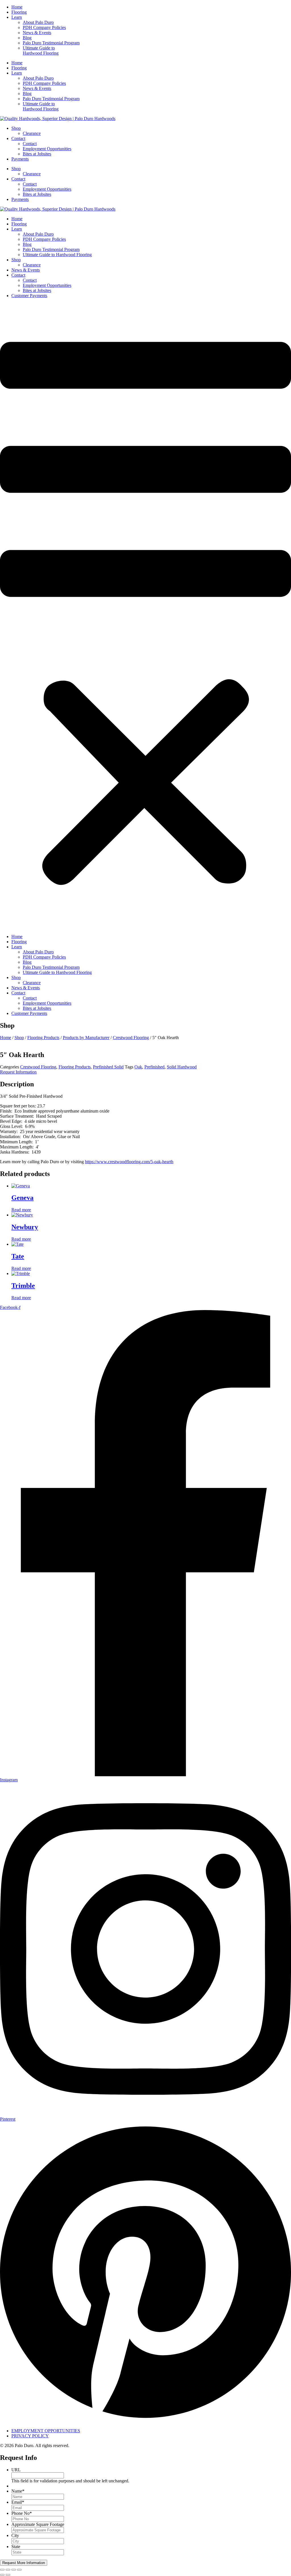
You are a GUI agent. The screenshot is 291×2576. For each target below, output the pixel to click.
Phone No (22, 2513)
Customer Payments (29, 296)
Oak (138, 1067)
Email (18, 2502)
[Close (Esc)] (19, 2570)
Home (17, 7)
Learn (17, 17)
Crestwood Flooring (131, 1038)
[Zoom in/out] (2, 2570)
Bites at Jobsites (37, 154)
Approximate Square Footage (38, 2524)
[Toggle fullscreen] (8, 2570)
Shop (16, 128)
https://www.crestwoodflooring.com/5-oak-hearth (129, 1162)
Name (18, 2491)
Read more (21, 1210)
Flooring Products (43, 1038)
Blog (27, 38)
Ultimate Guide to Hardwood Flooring (41, 51)
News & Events (37, 33)
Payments (20, 159)
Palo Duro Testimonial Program (51, 43)
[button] (145, 616)
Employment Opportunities (47, 149)
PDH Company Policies (44, 27)
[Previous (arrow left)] (2, 2575)
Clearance (32, 133)
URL (16, 2470)
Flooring (19, 12)
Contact (18, 138)
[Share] (14, 2570)
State (16, 2547)
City (15, 2535)
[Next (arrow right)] (8, 2575)
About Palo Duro (38, 22)
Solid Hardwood (182, 1067)
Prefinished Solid (108, 1067)
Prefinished (154, 1067)
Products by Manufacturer (86, 1038)
